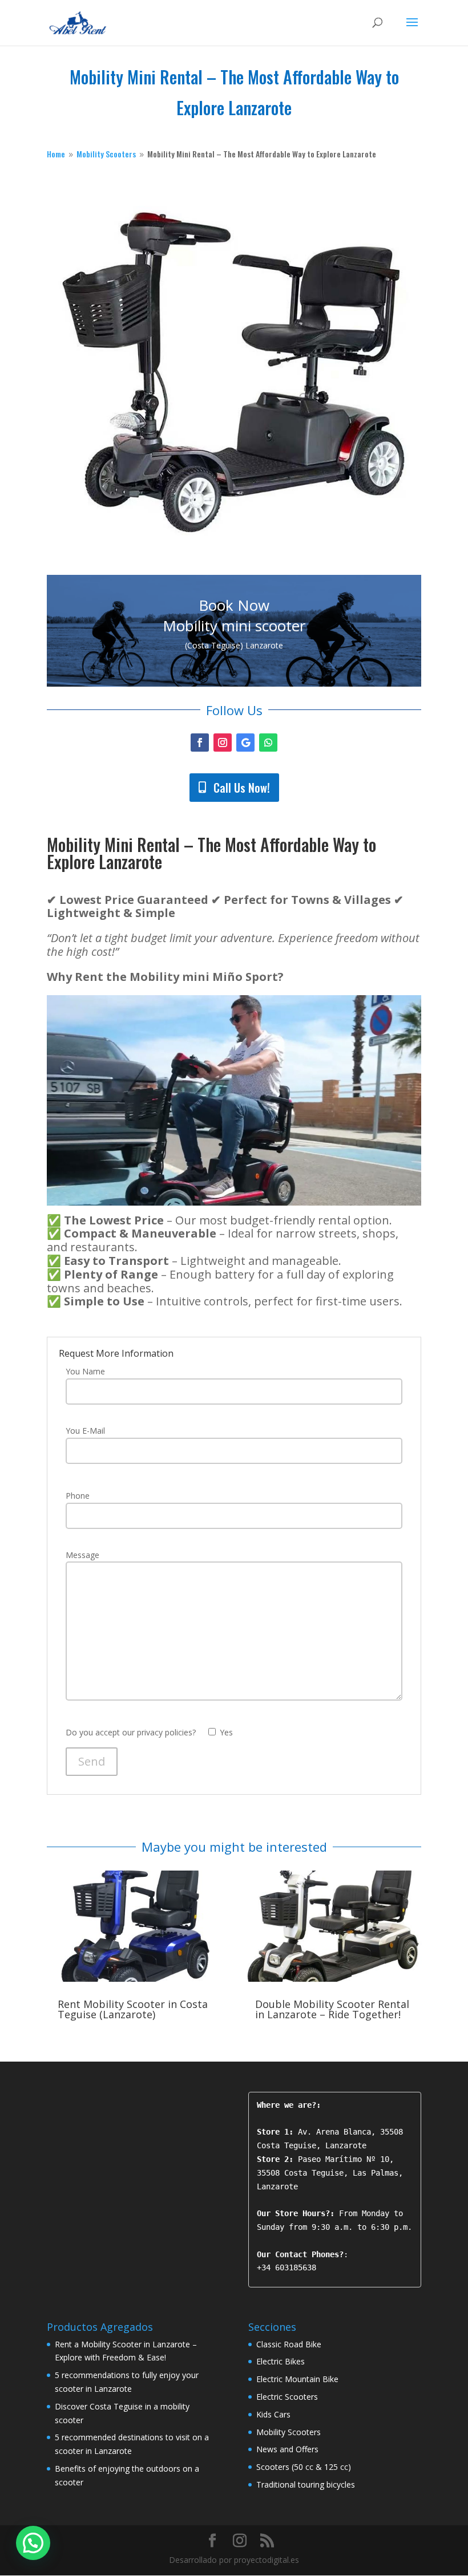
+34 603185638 (287, 2267)
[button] (33, 2543)
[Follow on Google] (245, 743)
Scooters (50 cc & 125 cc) (304, 2467)
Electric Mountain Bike (297, 2379)
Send (92, 1761)
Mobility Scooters (289, 2432)
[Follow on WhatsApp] (268, 743)
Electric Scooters (287, 2397)
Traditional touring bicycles (306, 2484)
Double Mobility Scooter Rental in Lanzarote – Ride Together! (332, 2009)
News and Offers (287, 2449)
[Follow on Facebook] (200, 743)
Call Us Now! (242, 788)
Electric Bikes (281, 2361)
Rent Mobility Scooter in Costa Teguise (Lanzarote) (133, 2009)
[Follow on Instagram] (223, 743)
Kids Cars (273, 2414)
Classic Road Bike (289, 2344)
